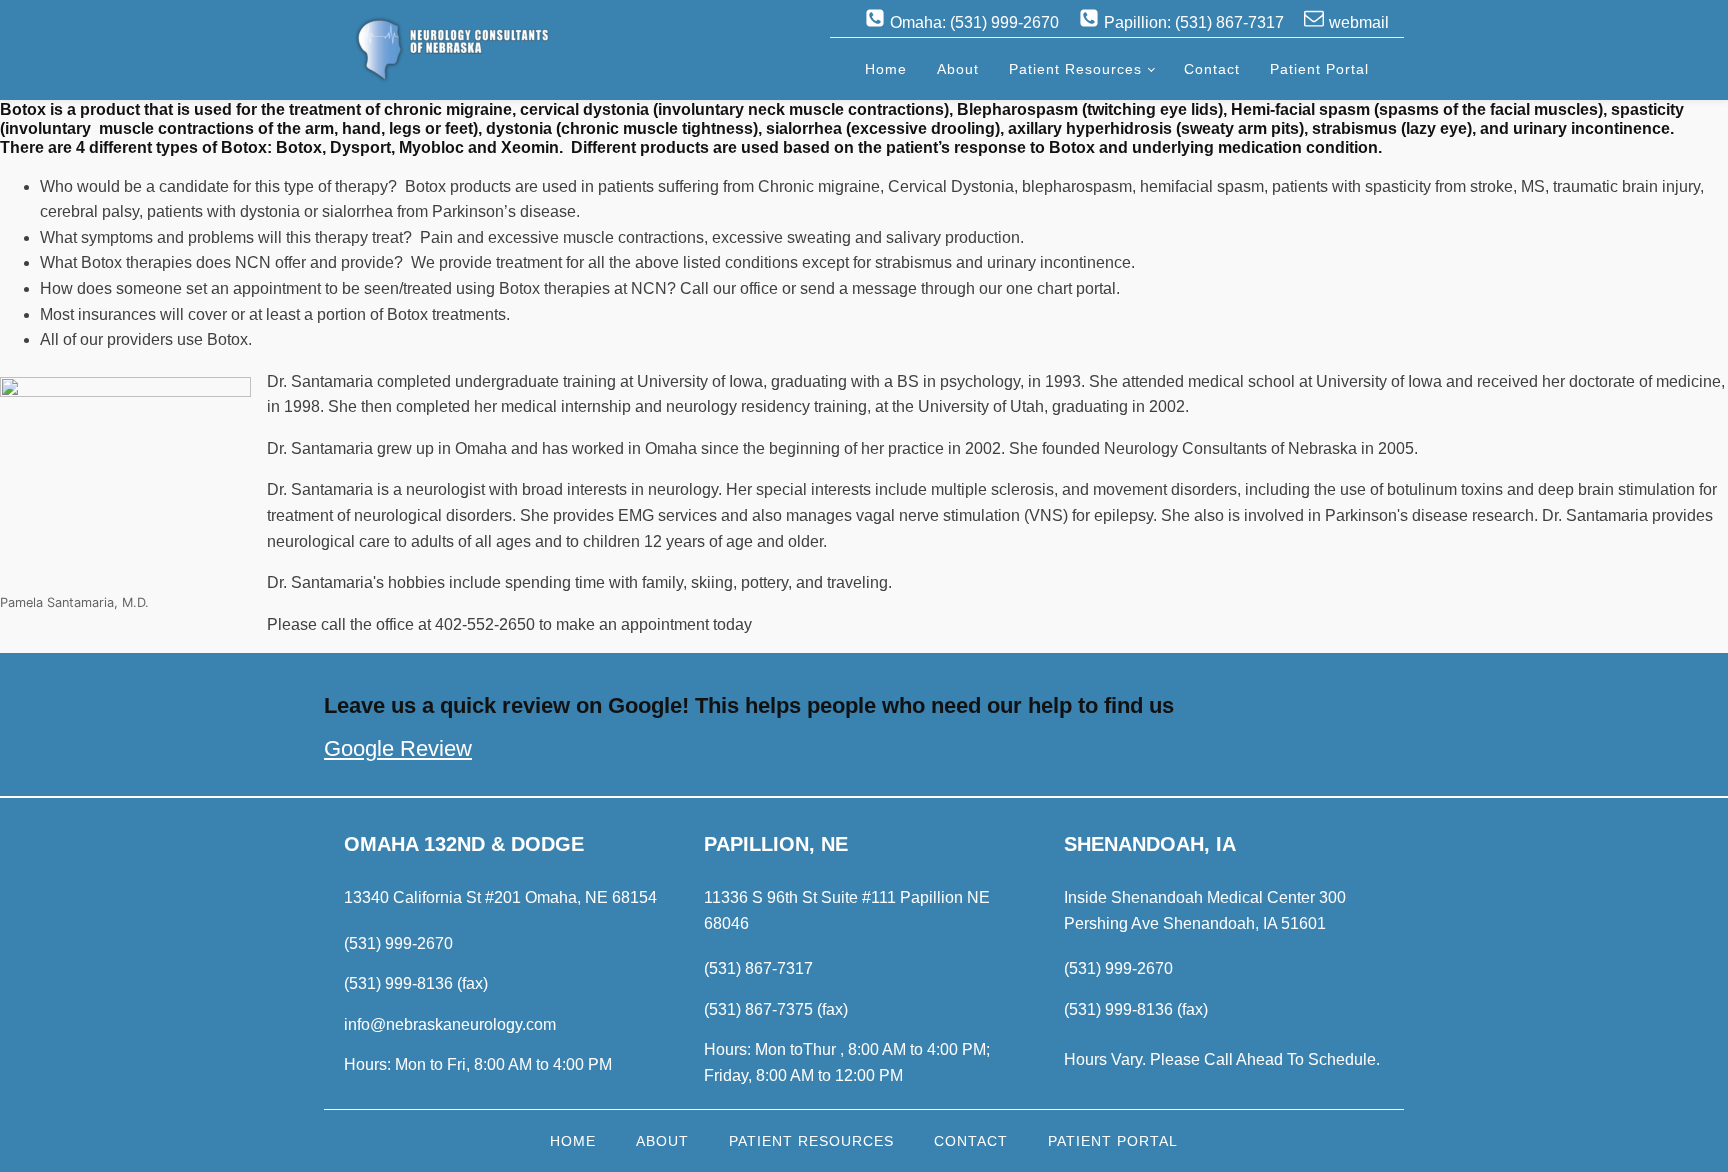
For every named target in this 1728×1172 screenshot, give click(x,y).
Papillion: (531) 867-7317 (1194, 22)
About (958, 69)
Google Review (398, 748)
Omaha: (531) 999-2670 (974, 22)
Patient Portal (1319, 69)
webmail (1359, 22)
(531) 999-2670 (398, 943)
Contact (1212, 69)
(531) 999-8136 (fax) (416, 983)
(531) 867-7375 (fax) (776, 1009)
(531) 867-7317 (758, 968)
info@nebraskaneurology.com (450, 1024)
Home (886, 69)
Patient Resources (1075, 69)
